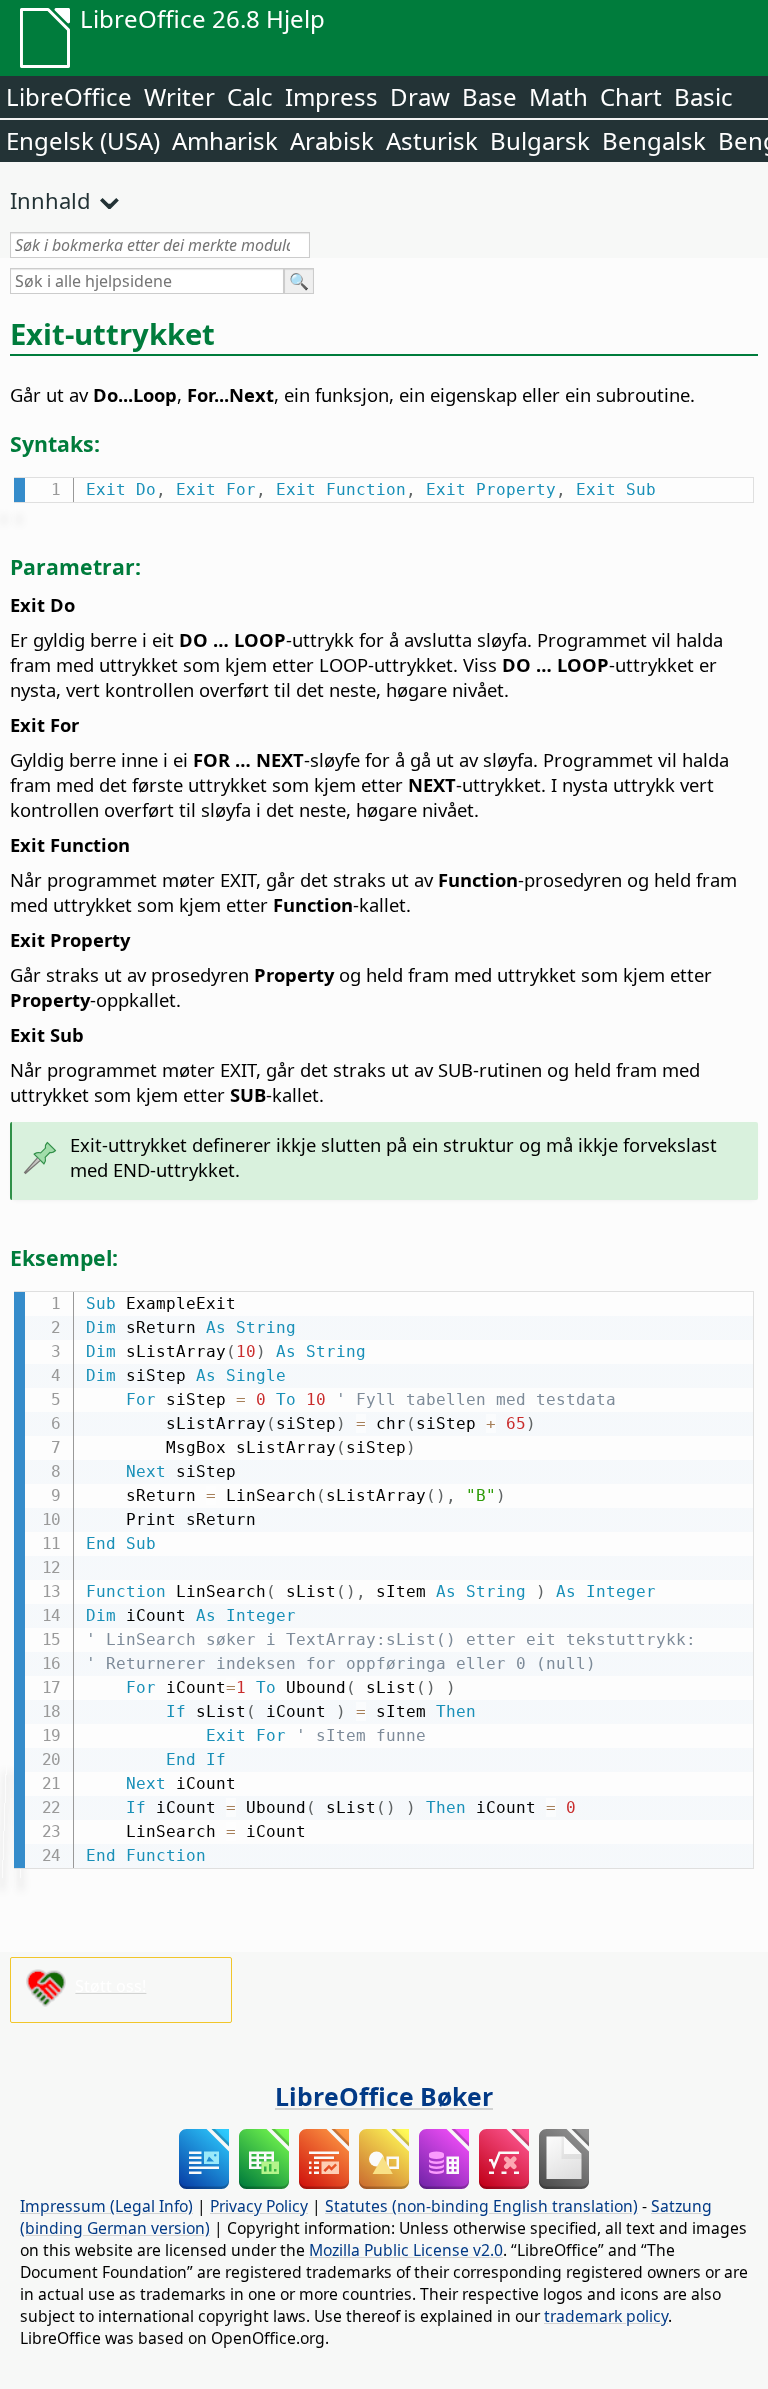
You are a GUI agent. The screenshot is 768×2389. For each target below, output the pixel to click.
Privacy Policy (259, 2206)
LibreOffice (69, 96)
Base (489, 96)
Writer (179, 96)
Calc (250, 96)
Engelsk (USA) (83, 140)
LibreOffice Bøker (384, 2096)
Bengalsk (654, 140)
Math (558, 96)
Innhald (50, 200)
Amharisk (225, 140)
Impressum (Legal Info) (106, 2206)
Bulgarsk (540, 140)
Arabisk (332, 140)
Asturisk (432, 140)
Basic (703, 96)
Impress (331, 96)
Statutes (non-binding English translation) (481, 2206)
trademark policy (606, 2316)
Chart (631, 96)
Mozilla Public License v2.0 (406, 2250)
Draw (420, 96)
